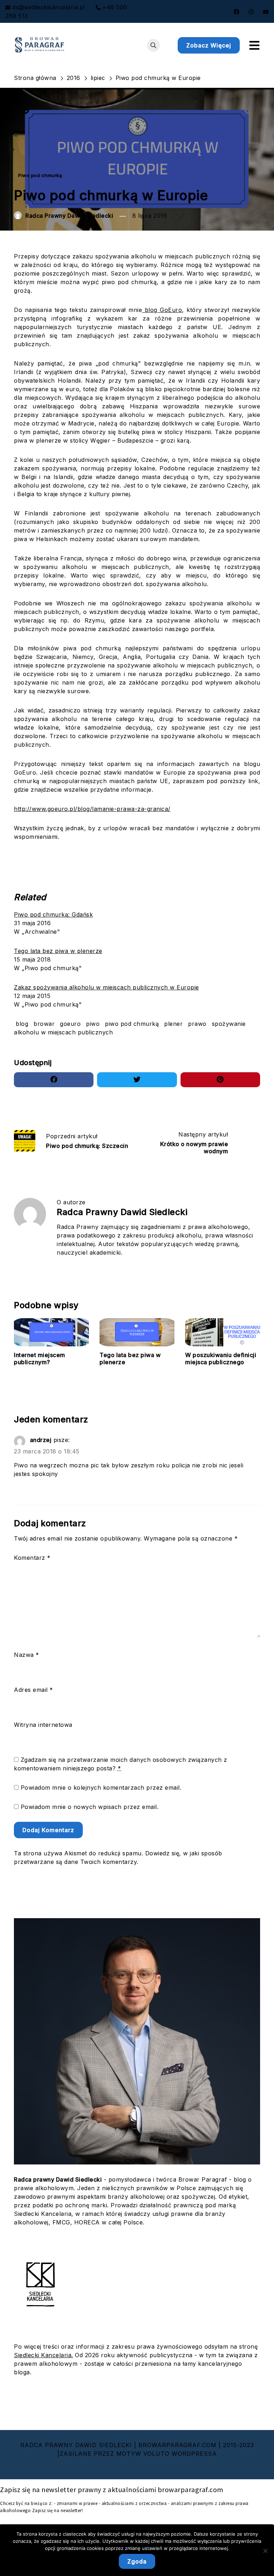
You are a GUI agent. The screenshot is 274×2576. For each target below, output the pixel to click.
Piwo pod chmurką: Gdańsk (53, 914)
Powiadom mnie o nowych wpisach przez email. (90, 1807)
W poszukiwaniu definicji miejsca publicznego (221, 1359)
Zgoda (137, 2561)
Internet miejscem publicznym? (40, 1359)
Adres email (34, 1690)
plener (173, 1024)
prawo (197, 1024)
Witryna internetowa (43, 1725)
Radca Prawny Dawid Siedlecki (69, 216)
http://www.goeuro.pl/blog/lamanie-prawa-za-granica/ (92, 809)
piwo (93, 1024)
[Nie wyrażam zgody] (265, 2551)
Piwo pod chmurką (40, 175)
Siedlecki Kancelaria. (44, 2355)
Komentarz (32, 1558)
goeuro (70, 1024)
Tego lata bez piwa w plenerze (58, 951)
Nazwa (27, 1655)
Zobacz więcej (209, 45)
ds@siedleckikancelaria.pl (49, 7)
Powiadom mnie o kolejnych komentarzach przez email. (101, 1788)
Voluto (156, 2454)
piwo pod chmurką (132, 1024)
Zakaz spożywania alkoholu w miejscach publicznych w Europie (106, 987)
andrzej (41, 1440)
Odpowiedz (34, 1489)
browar (44, 1024)
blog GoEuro (162, 310)
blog (22, 1024)
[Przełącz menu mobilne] (254, 45)
